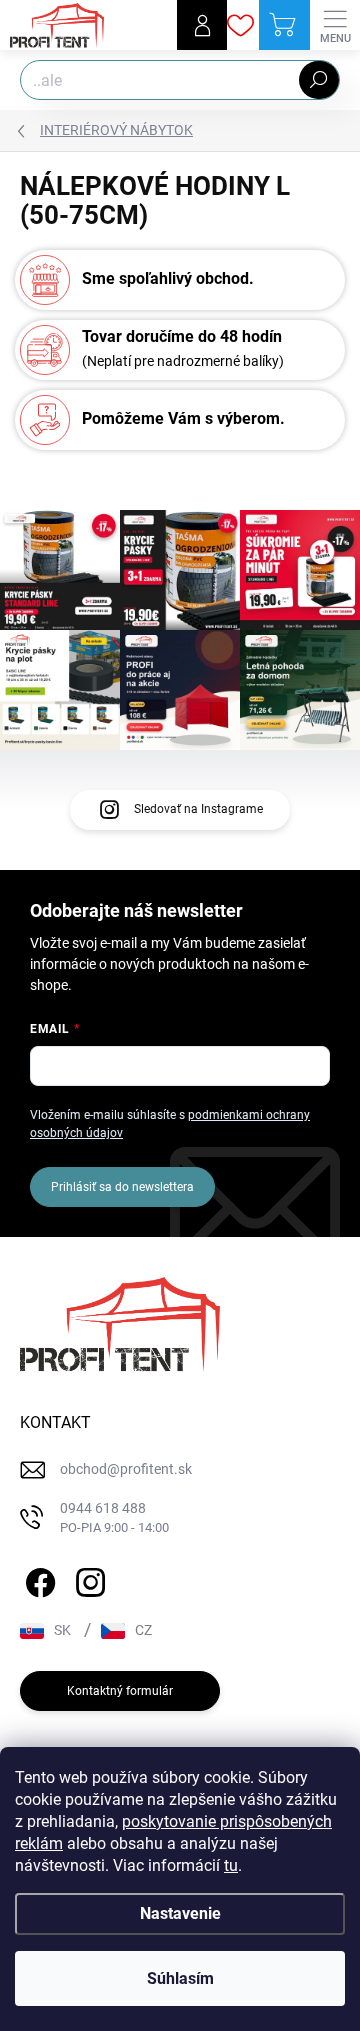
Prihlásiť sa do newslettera (122, 1187)
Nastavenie (180, 1913)
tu (231, 1865)
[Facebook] (37, 1579)
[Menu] (335, 25)
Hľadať (319, 80)
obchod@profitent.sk (126, 1469)
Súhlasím (180, 1978)
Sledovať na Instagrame (198, 809)
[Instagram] (87, 1579)
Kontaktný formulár (120, 1691)
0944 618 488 (114, 1517)
